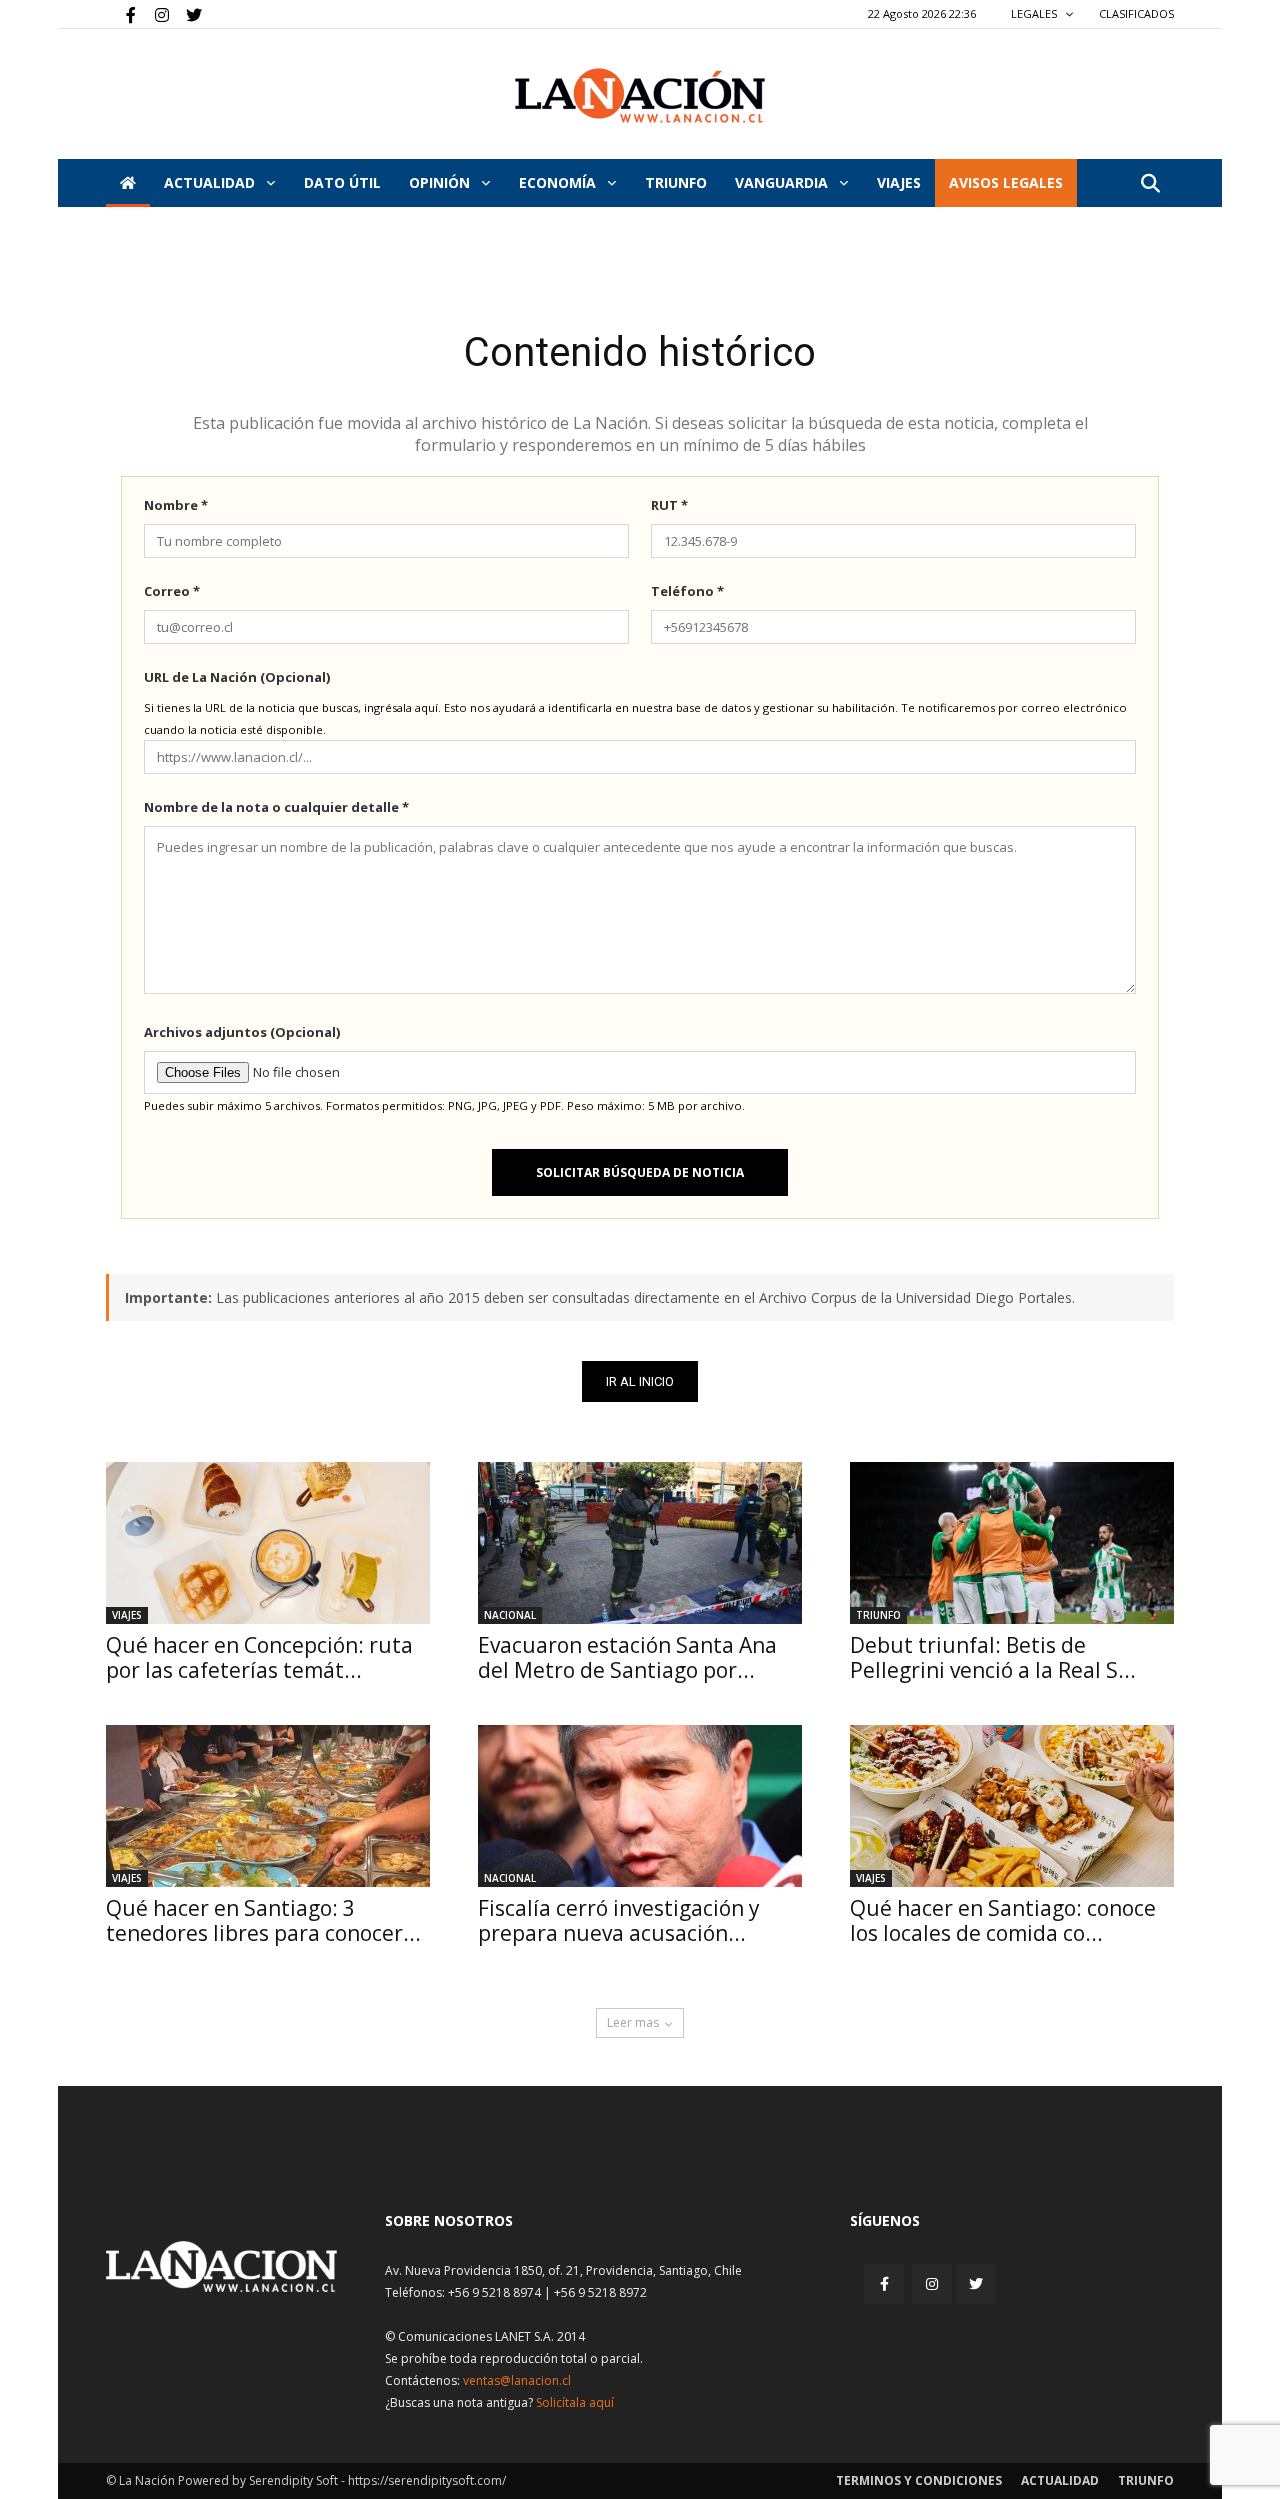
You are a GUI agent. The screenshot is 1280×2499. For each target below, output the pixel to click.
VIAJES (899, 182)
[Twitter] (187, 14)
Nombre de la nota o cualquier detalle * (276, 807)
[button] (1150, 184)
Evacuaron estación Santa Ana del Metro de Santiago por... (627, 1657)
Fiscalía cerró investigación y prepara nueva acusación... (619, 1920)
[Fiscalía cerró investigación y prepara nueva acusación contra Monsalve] (640, 1806)
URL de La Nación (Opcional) (237, 677)
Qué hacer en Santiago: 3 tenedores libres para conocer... (263, 1920)
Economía (559, 182)
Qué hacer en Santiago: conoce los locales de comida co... (1003, 1920)
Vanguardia (783, 182)
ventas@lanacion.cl (517, 2380)
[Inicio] (128, 183)
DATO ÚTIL (342, 182)
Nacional (510, 1615)
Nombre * (176, 505)
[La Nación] (640, 95)
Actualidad (211, 182)
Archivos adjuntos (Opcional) (242, 1032)
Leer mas (633, 2022)
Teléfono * (687, 591)
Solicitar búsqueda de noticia (640, 1172)
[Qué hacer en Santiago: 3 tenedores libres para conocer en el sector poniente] (268, 1806)
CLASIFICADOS (1136, 13)
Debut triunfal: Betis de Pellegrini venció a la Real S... (993, 1657)
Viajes (127, 1615)
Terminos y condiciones (919, 2480)
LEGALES (1035, 13)
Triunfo (676, 182)
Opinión (441, 182)
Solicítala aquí (575, 2402)
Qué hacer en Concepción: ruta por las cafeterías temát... (259, 1657)
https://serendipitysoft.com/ (427, 2480)
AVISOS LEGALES (1006, 182)
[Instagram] (154, 14)
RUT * (669, 505)
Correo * (172, 591)
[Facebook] (121, 14)
